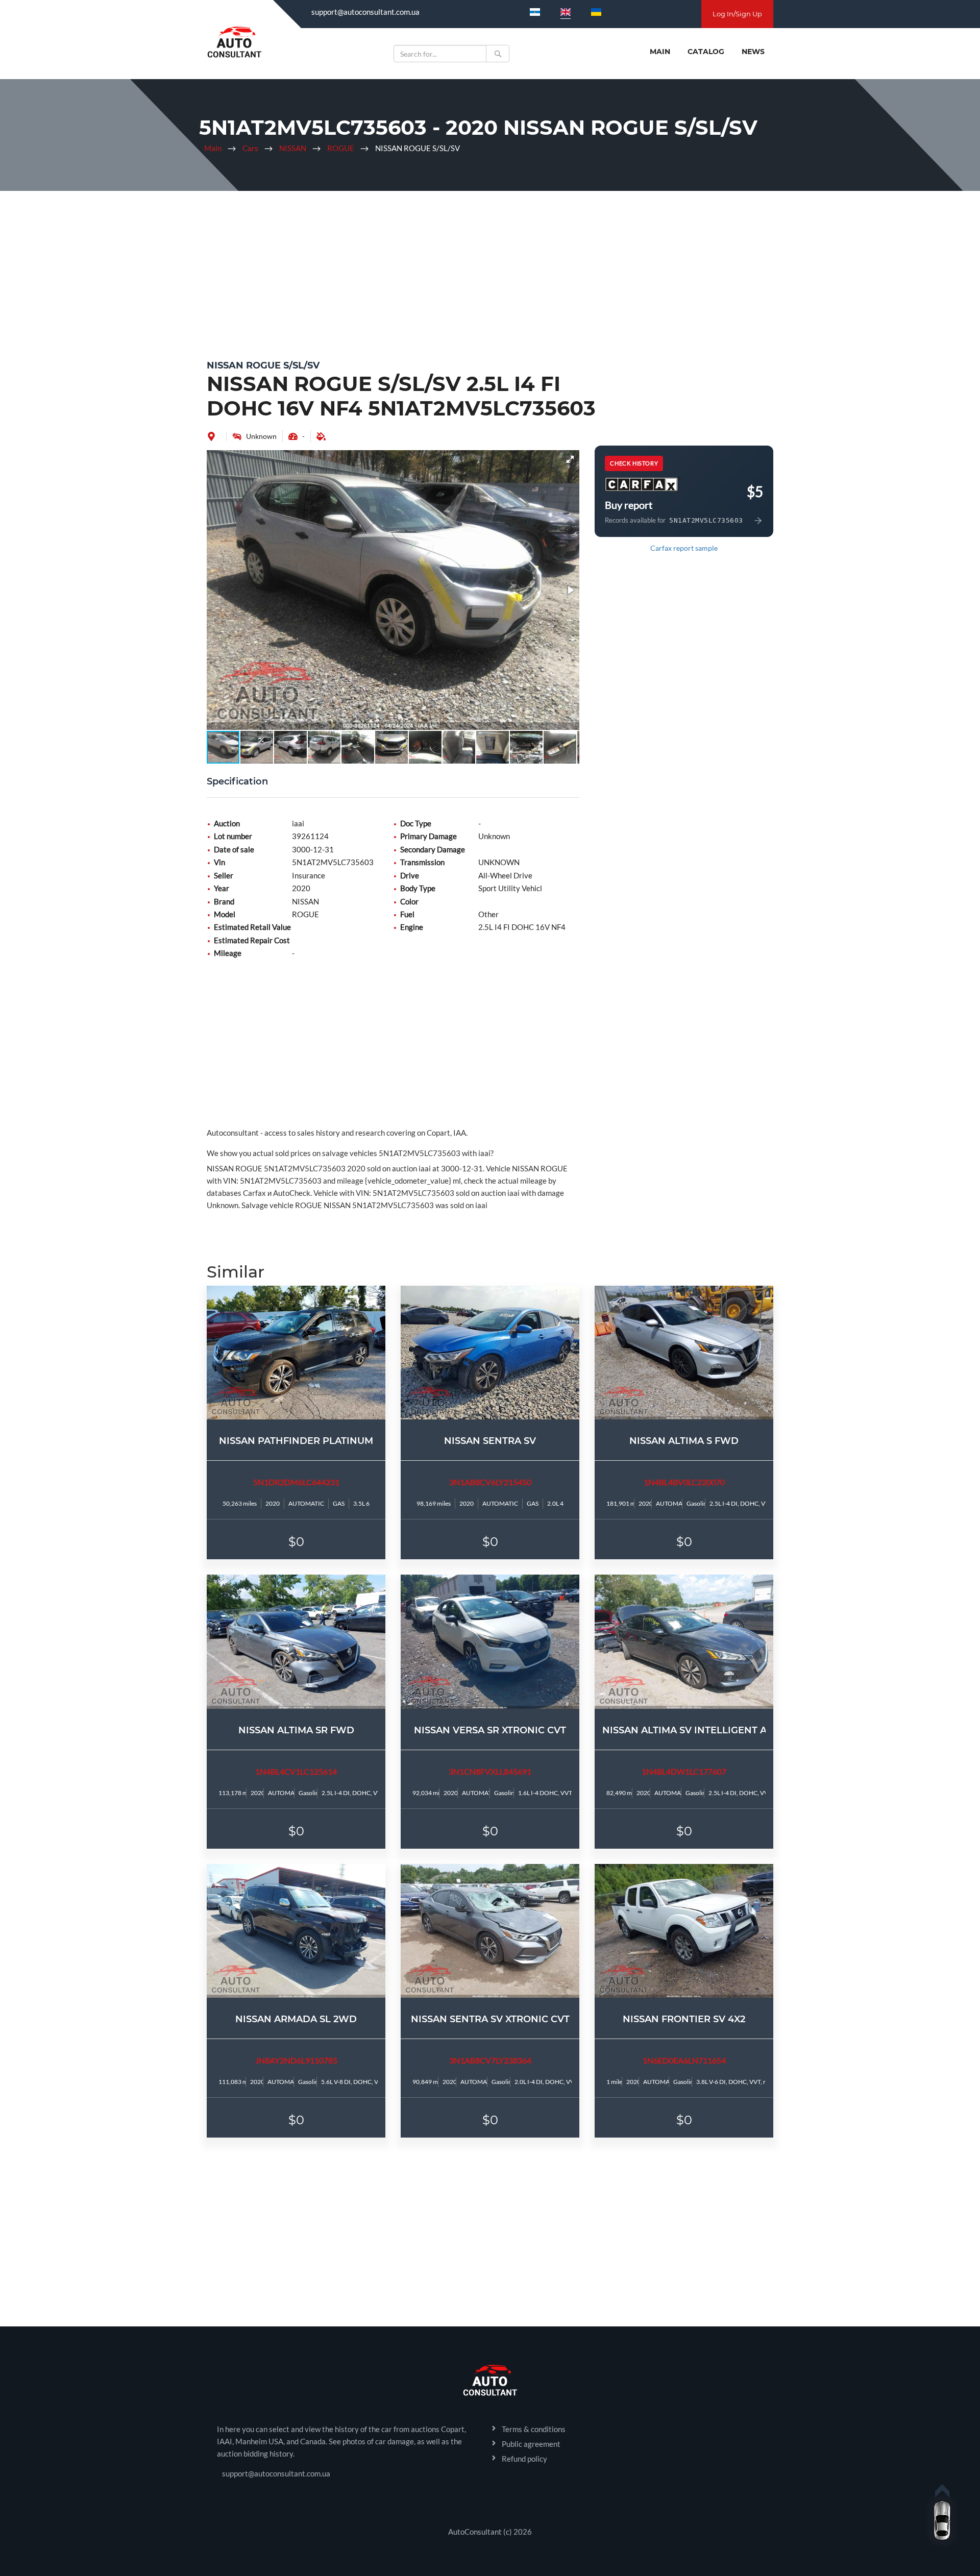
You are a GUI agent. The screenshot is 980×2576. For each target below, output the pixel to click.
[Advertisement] (490, 273)
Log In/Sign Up (737, 14)
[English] (566, 12)
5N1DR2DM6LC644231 (296, 1482)
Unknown (261, 436)
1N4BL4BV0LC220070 (684, 1482)
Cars (250, 148)
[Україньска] (596, 12)
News (753, 52)
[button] (570, 459)
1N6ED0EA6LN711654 (684, 2060)
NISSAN (293, 148)
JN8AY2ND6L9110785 (296, 2060)
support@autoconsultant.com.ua (365, 12)
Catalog (706, 52)
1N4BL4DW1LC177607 (684, 1771)
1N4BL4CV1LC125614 (296, 1771)
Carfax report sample (684, 548)
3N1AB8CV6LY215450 (490, 1482)
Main (660, 52)
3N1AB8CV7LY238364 (490, 2060)
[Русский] (535, 12)
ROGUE (341, 148)
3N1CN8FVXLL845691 (490, 1771)
